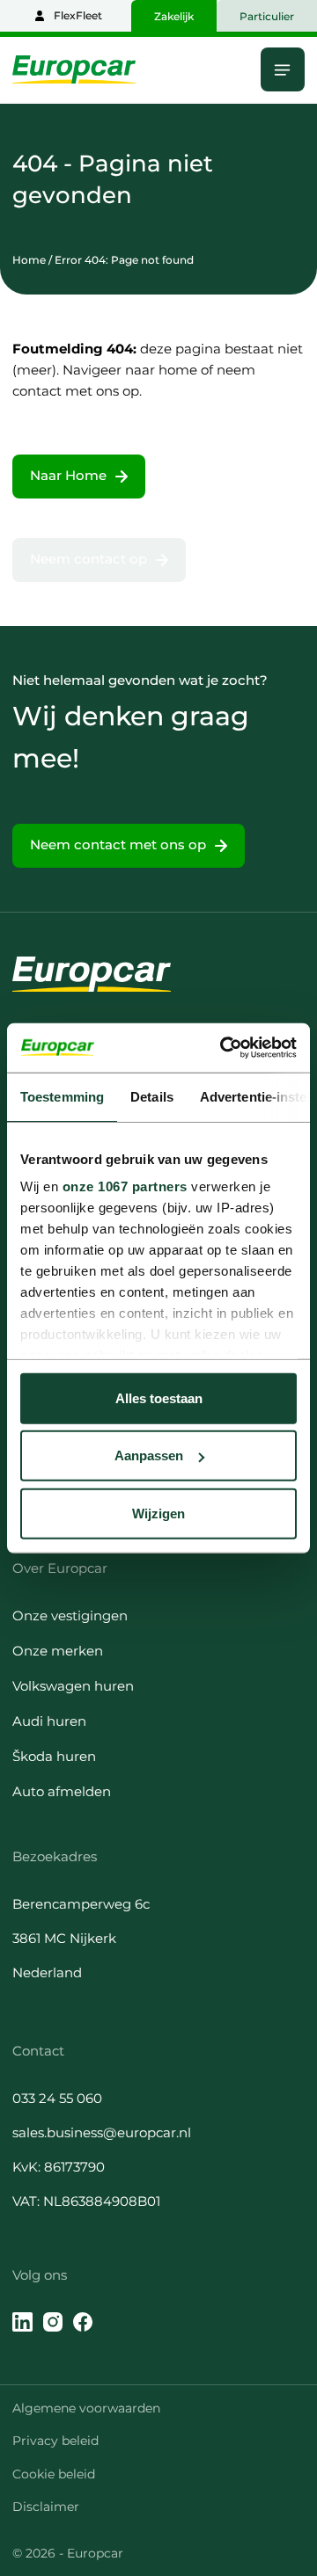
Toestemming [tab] (62, 1096)
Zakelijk (174, 16)
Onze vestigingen (70, 1615)
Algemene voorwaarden (86, 2408)
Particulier (267, 16)
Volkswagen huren (73, 1686)
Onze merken (58, 1651)
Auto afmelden (62, 1791)
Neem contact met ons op (118, 844)
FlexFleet (78, 15)
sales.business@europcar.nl (102, 2132)
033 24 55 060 (57, 2098)
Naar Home (68, 475)
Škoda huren (54, 1756)
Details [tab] (152, 1096)
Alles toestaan (159, 1397)
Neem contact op (88, 559)
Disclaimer (46, 2507)
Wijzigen (158, 1513)
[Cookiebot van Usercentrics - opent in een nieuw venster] (224, 1048)
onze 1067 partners (125, 1186)
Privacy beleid (55, 2441)
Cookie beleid (54, 2474)
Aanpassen (149, 1455)
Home (29, 260)
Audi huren (49, 1721)
